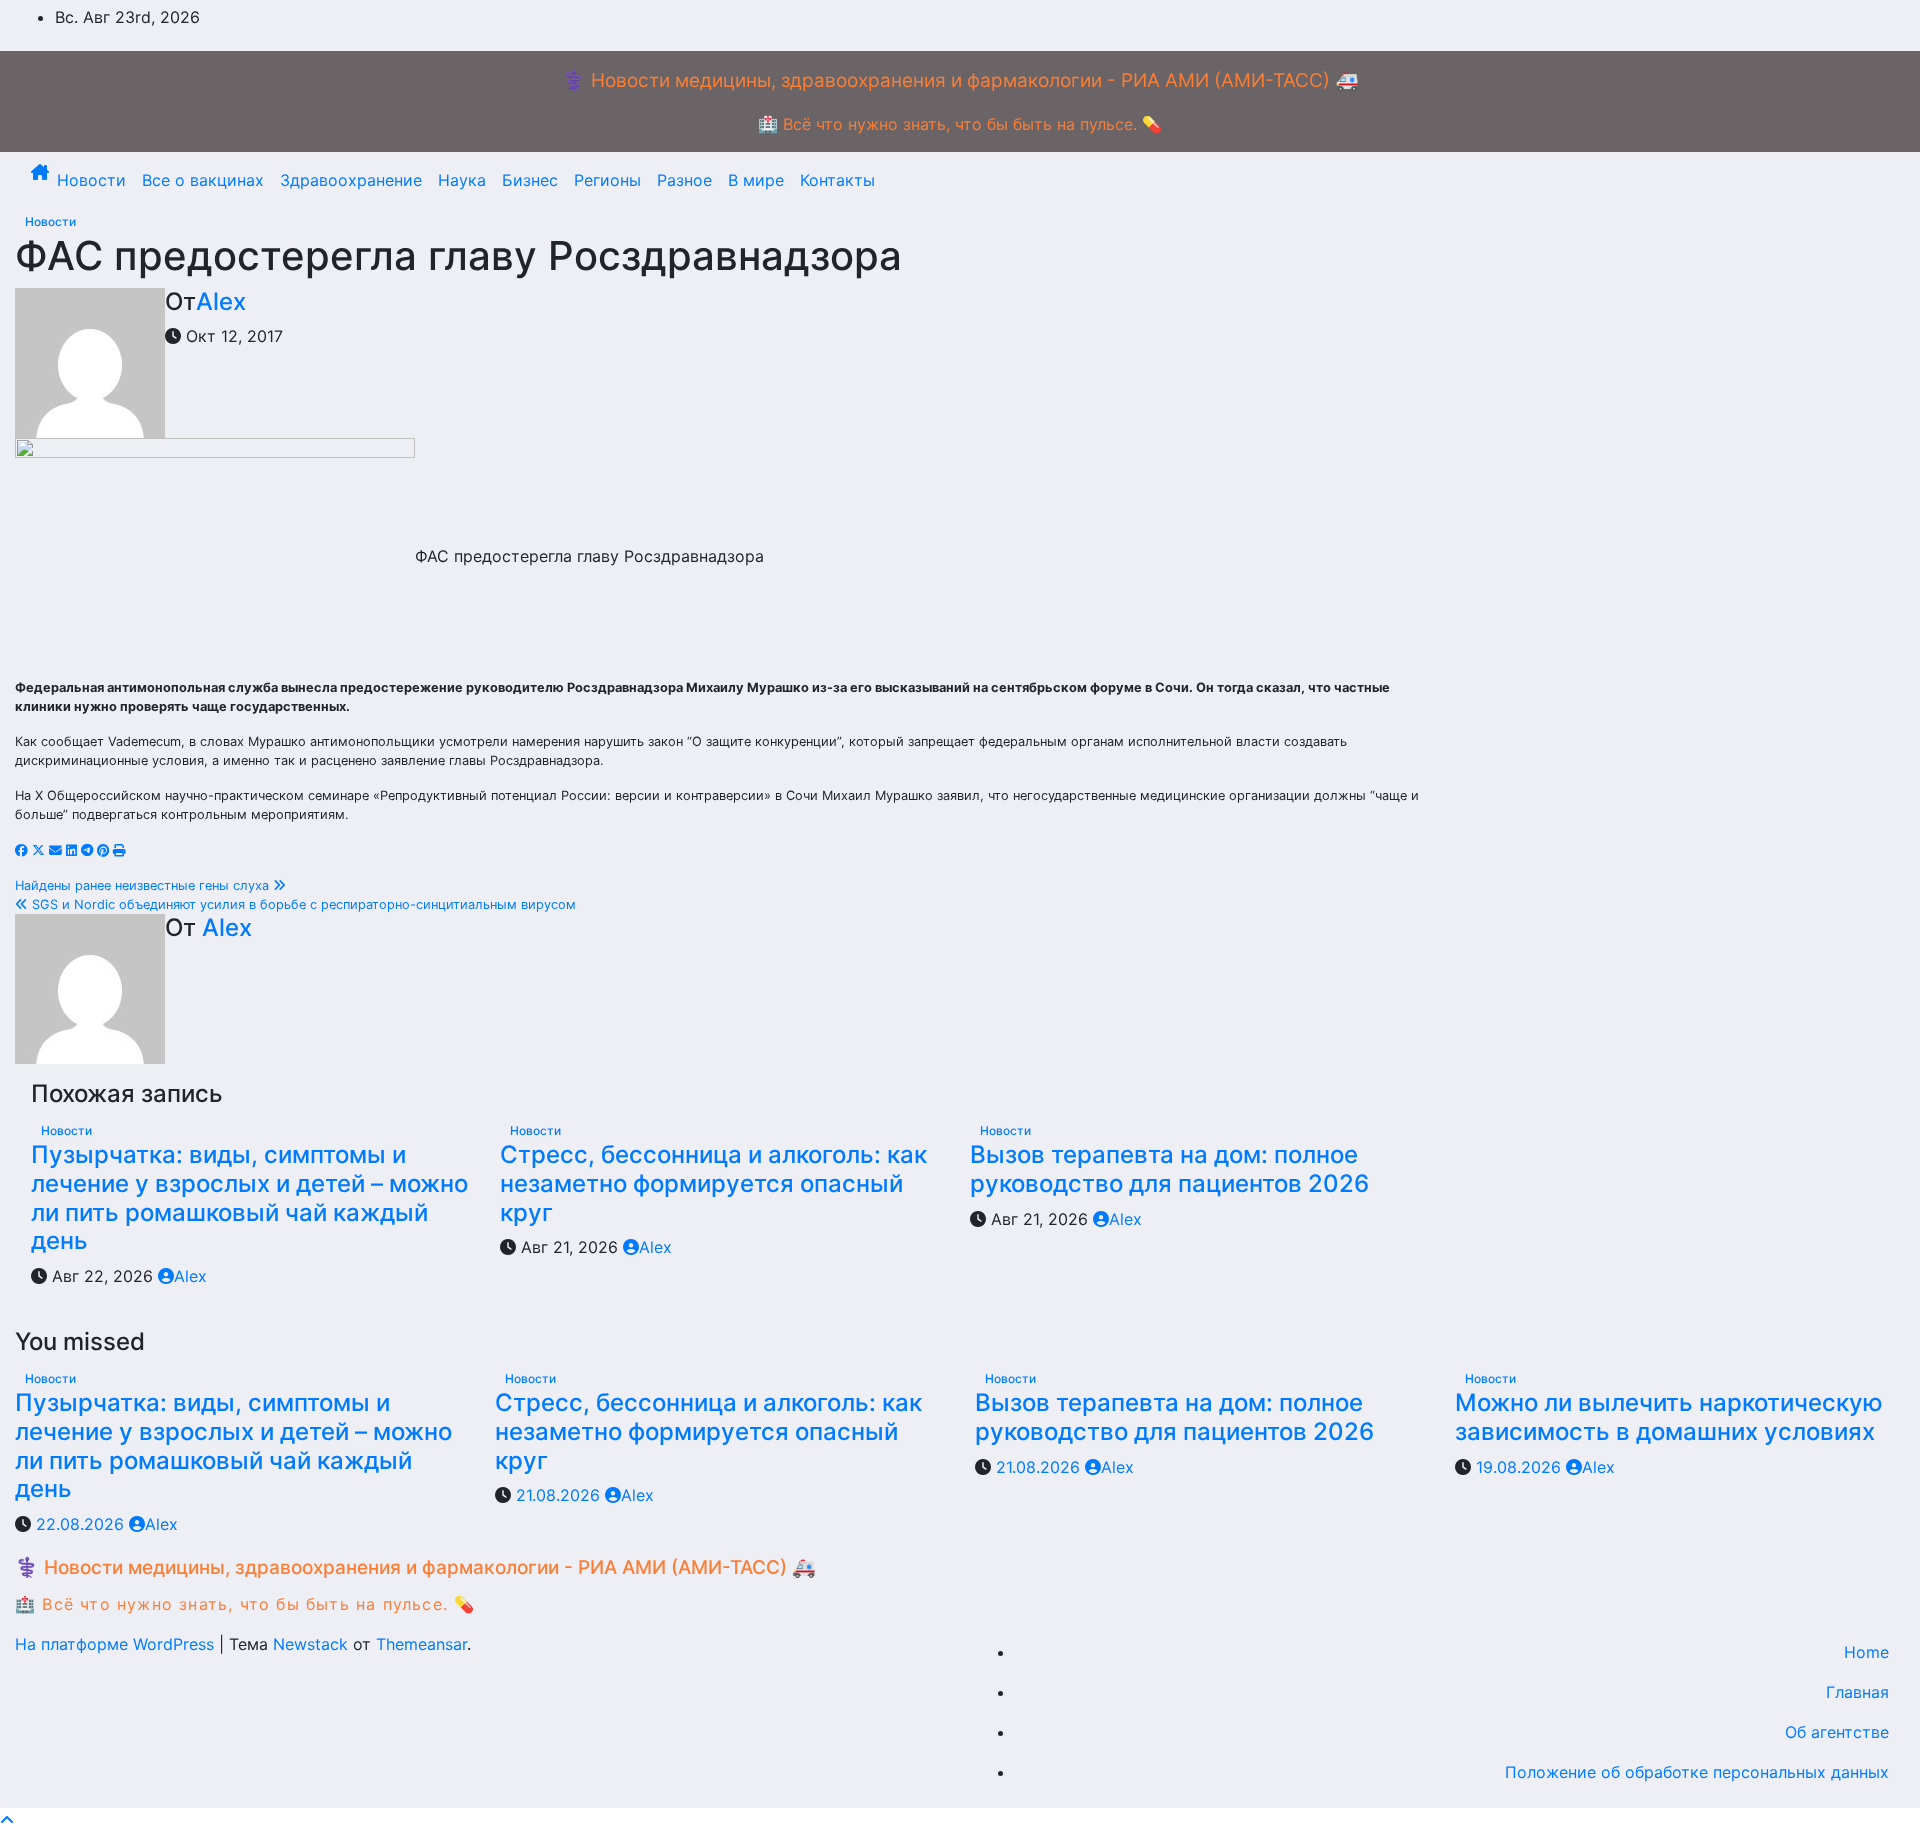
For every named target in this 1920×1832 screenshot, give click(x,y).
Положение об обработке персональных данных (1697, 1772)
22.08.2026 (82, 1524)
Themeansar (421, 1644)
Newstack (310, 1644)
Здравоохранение (351, 180)
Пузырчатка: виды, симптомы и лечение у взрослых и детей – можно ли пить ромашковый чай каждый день (249, 1197)
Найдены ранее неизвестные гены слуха (144, 885)
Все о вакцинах (203, 180)
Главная (1857, 1692)
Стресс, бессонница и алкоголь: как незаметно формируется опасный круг (713, 1183)
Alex (221, 301)
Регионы (607, 180)
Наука (462, 180)
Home (1866, 1652)
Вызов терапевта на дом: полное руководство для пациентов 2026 (1169, 1169)
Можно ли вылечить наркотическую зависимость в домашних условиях (1669, 1417)
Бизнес (530, 180)
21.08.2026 (560, 1495)
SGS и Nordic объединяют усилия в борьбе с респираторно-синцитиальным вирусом (302, 904)
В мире (756, 180)
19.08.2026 (1521, 1467)
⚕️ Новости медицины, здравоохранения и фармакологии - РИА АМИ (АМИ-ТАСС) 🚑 (960, 80)
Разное (684, 180)
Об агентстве (1837, 1732)
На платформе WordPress (117, 1644)
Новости (91, 180)
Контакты (837, 180)
